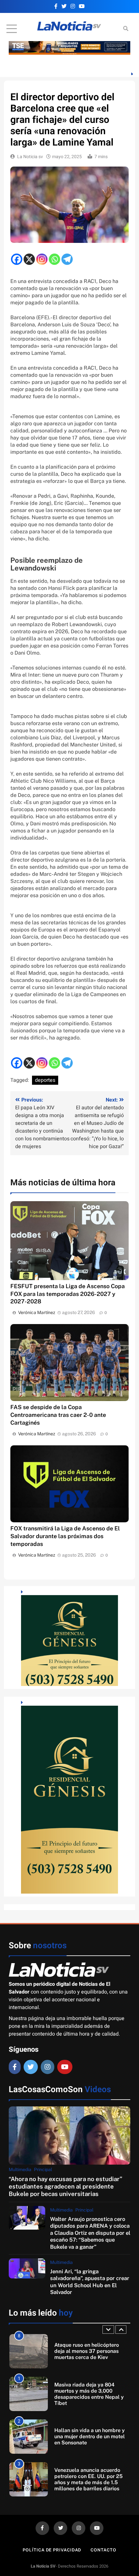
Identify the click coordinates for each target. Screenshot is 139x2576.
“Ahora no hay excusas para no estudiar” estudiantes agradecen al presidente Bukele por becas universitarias (65, 2186)
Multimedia (20, 2169)
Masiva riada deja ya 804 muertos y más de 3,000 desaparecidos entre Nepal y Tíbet (89, 2394)
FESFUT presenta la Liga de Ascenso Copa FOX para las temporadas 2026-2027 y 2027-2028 (68, 1294)
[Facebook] (17, 259)
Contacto (103, 2550)
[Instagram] (42, 259)
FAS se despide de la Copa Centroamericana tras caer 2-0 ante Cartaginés (58, 1415)
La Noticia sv (30, 157)
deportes (45, 1080)
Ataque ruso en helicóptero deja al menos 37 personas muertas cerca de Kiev (87, 2351)
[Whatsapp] (54, 259)
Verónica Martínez (37, 1312)
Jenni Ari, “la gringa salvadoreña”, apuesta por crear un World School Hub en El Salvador (90, 2282)
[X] (29, 259)
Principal (43, 2169)
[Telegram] (67, 259)
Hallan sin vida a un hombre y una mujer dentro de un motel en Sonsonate (90, 2436)
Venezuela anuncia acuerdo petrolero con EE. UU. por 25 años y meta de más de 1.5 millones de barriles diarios (88, 2479)
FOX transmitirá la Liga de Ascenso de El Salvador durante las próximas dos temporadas (65, 1536)
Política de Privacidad (52, 2550)
